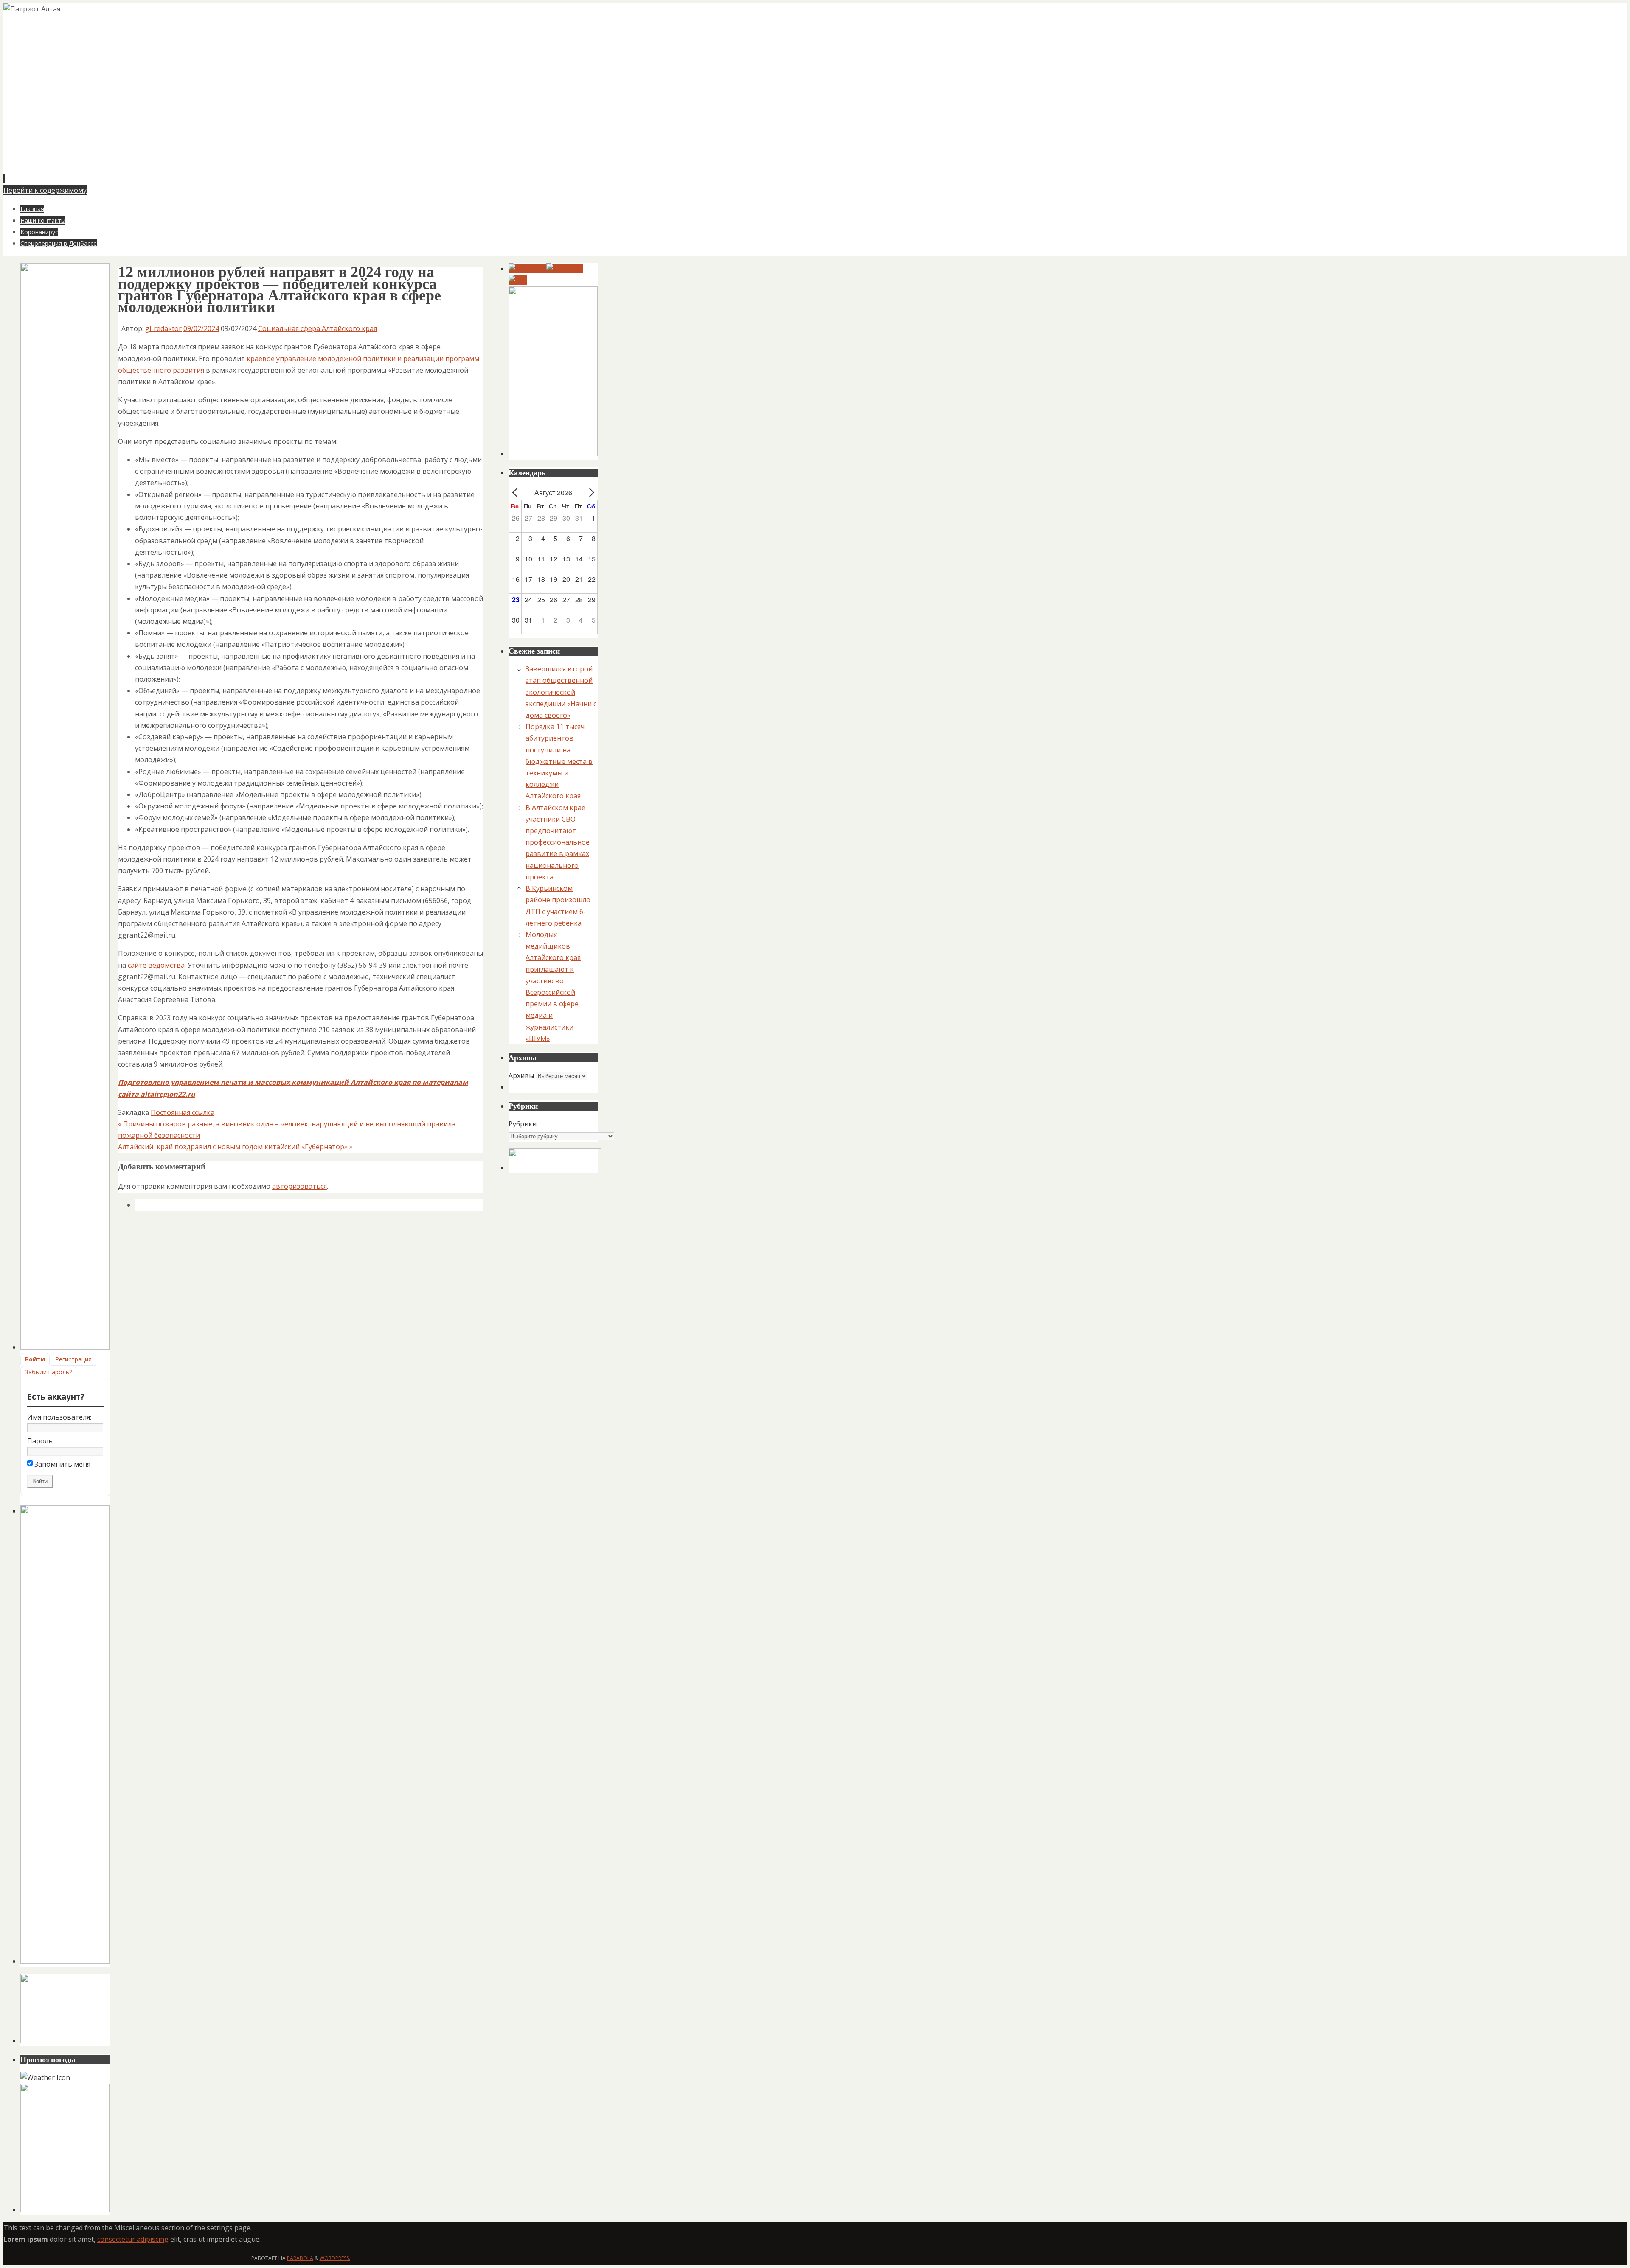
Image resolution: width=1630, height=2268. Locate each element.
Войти (35, 1359)
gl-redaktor (163, 328)
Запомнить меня (62, 1464)
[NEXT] (590, 493)
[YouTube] (527, 269)
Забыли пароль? (48, 1372)
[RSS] (518, 280)
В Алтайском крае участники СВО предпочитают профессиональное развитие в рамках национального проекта (558, 842)
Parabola (300, 2258)
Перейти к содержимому (45, 190)
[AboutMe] (565, 269)
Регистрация (73, 1359)
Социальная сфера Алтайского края (318, 328)
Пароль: (41, 1441)
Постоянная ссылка (183, 1112)
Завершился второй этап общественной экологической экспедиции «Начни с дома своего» (561, 692)
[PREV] (517, 493)
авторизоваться (299, 1186)
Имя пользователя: (59, 1417)
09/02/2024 (201, 328)
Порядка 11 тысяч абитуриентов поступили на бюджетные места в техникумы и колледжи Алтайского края (559, 761)
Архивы (521, 1075)
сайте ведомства (156, 965)
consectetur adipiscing (133, 2239)
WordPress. (335, 2258)
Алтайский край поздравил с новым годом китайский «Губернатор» (235, 1147)
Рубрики (523, 1124)
